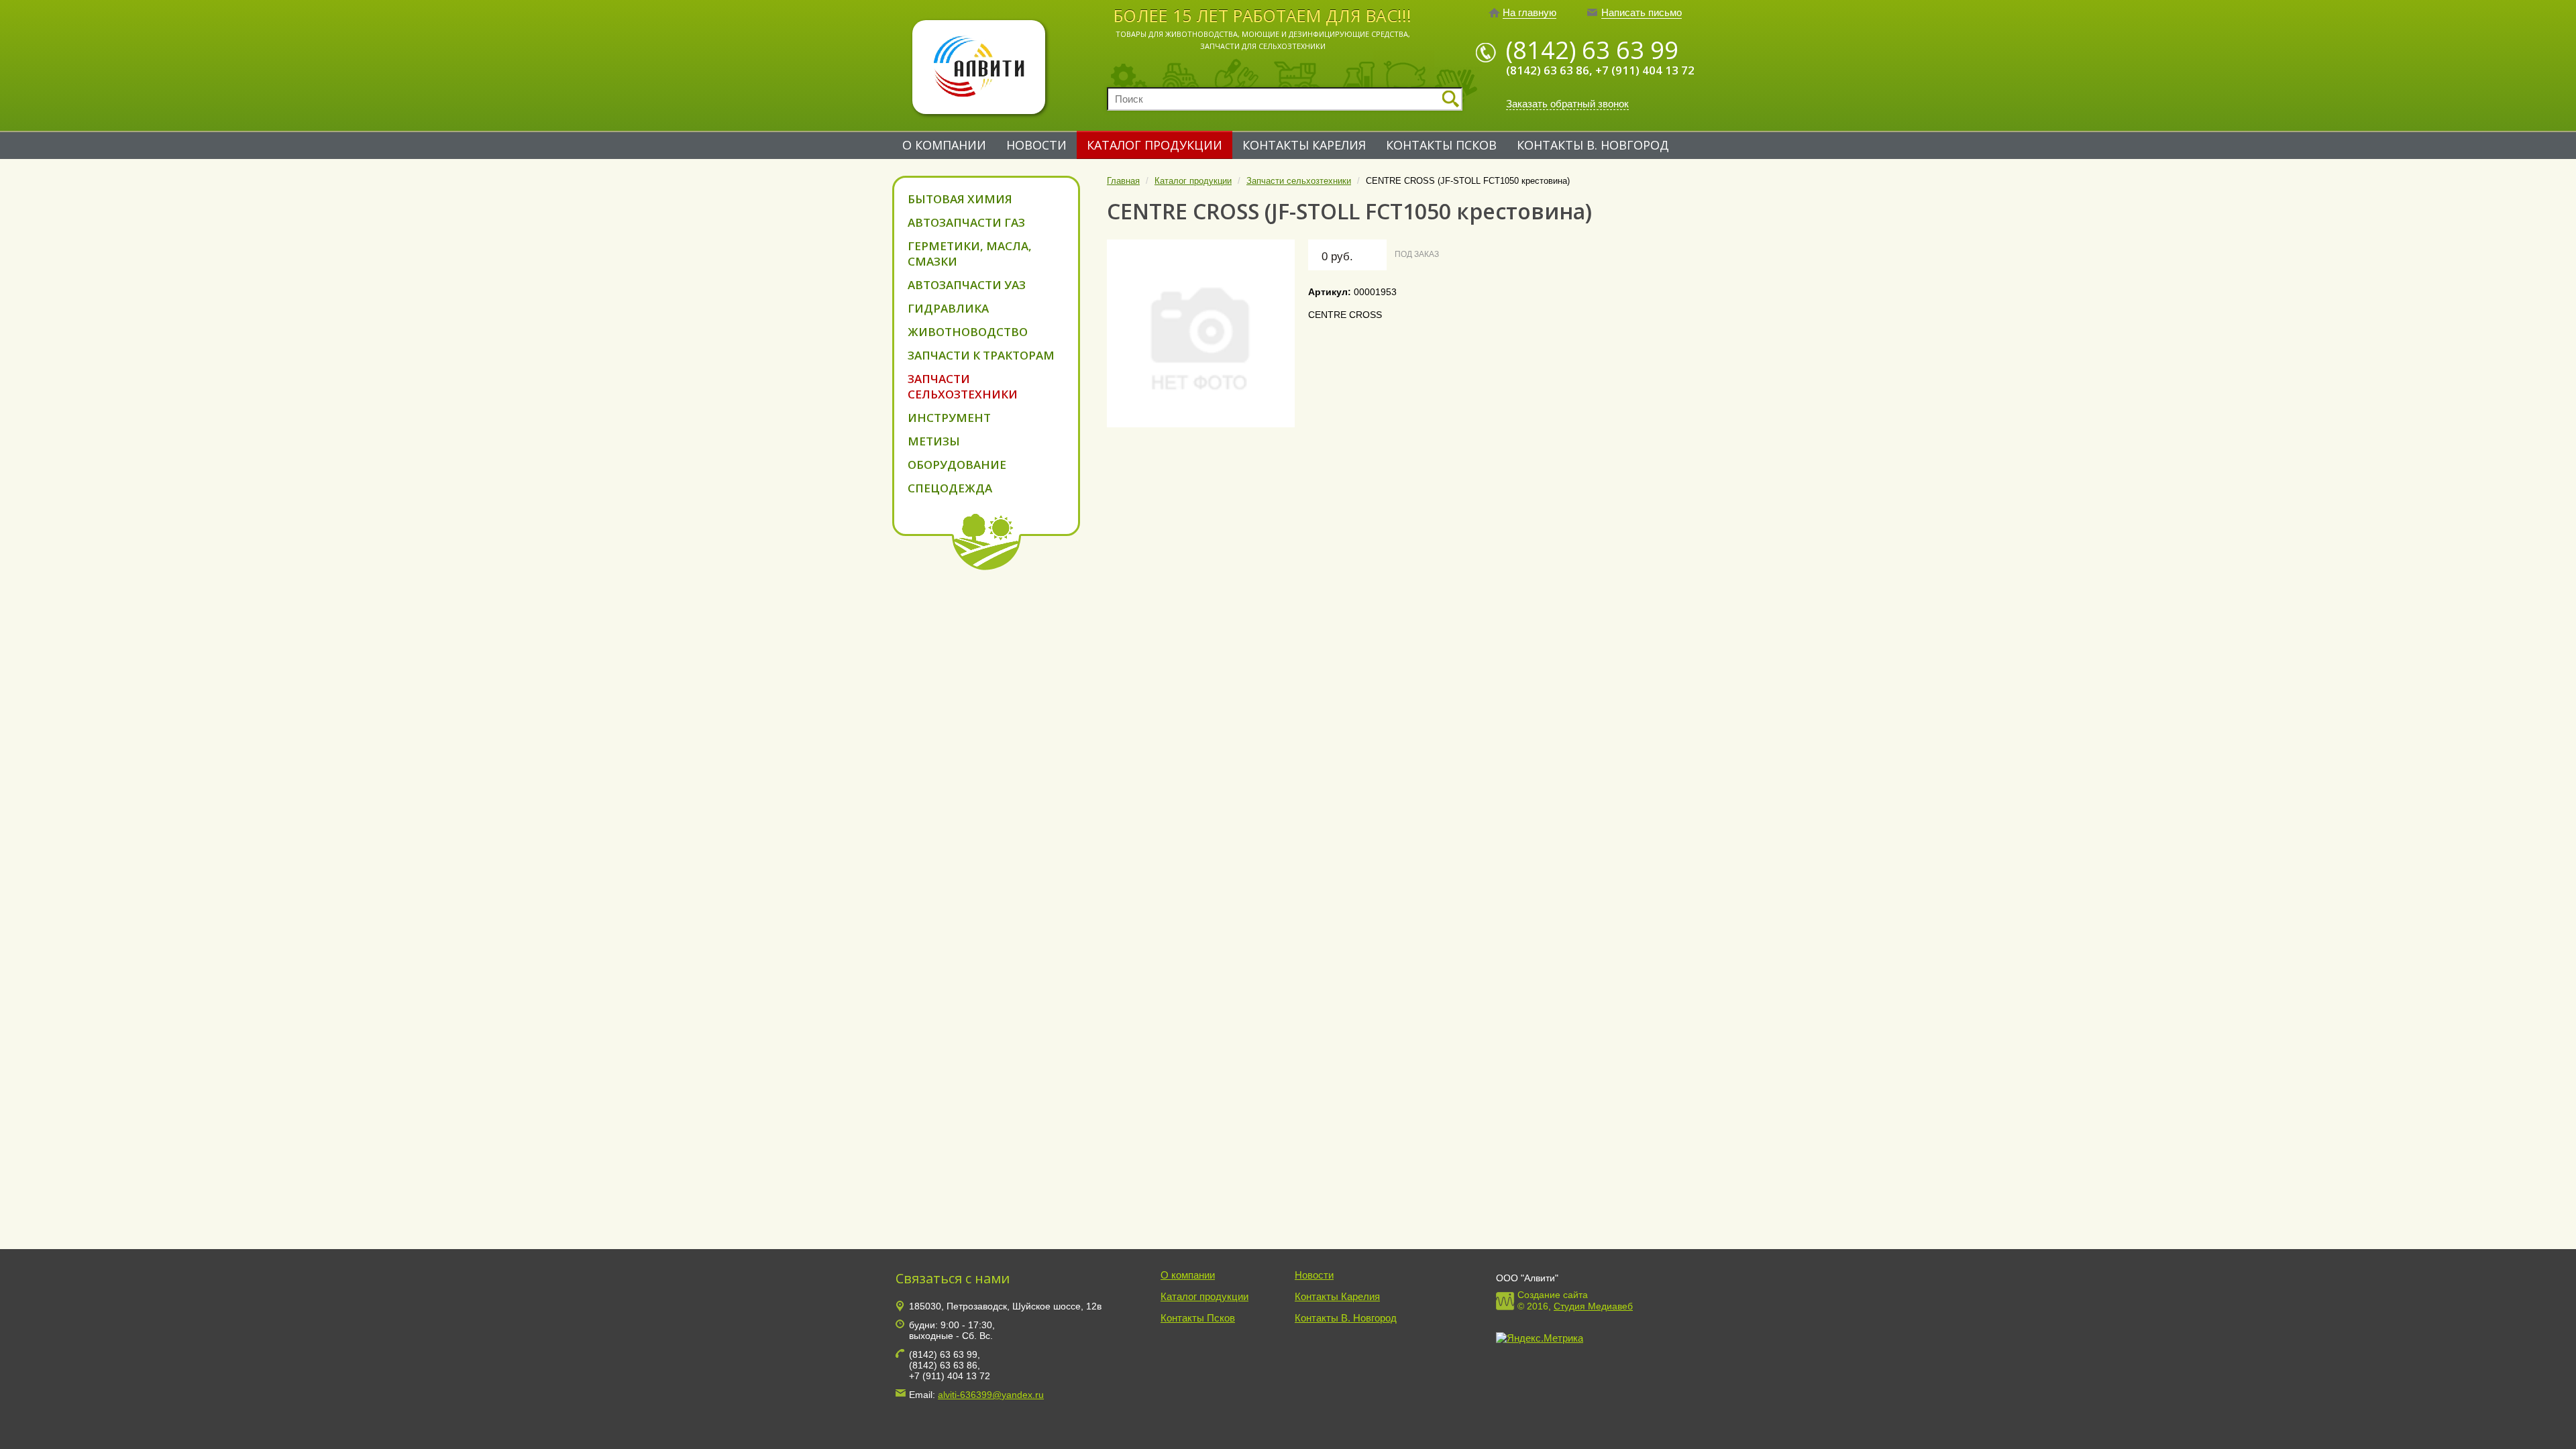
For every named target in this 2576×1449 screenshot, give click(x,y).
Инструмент (949, 418)
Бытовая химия (960, 199)
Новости (1036, 145)
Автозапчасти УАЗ (967, 285)
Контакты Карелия (1304, 145)
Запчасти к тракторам (981, 355)
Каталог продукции (1155, 145)
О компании (944, 145)
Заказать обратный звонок (1567, 104)
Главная (1123, 181)
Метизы (934, 441)
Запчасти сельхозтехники (963, 386)
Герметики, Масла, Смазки (970, 254)
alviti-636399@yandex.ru (991, 1395)
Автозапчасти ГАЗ (966, 222)
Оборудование (957, 465)
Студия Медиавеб (1593, 1306)
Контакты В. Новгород (1593, 145)
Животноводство (968, 332)
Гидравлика (948, 308)
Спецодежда (950, 488)
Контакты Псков (1441, 145)
